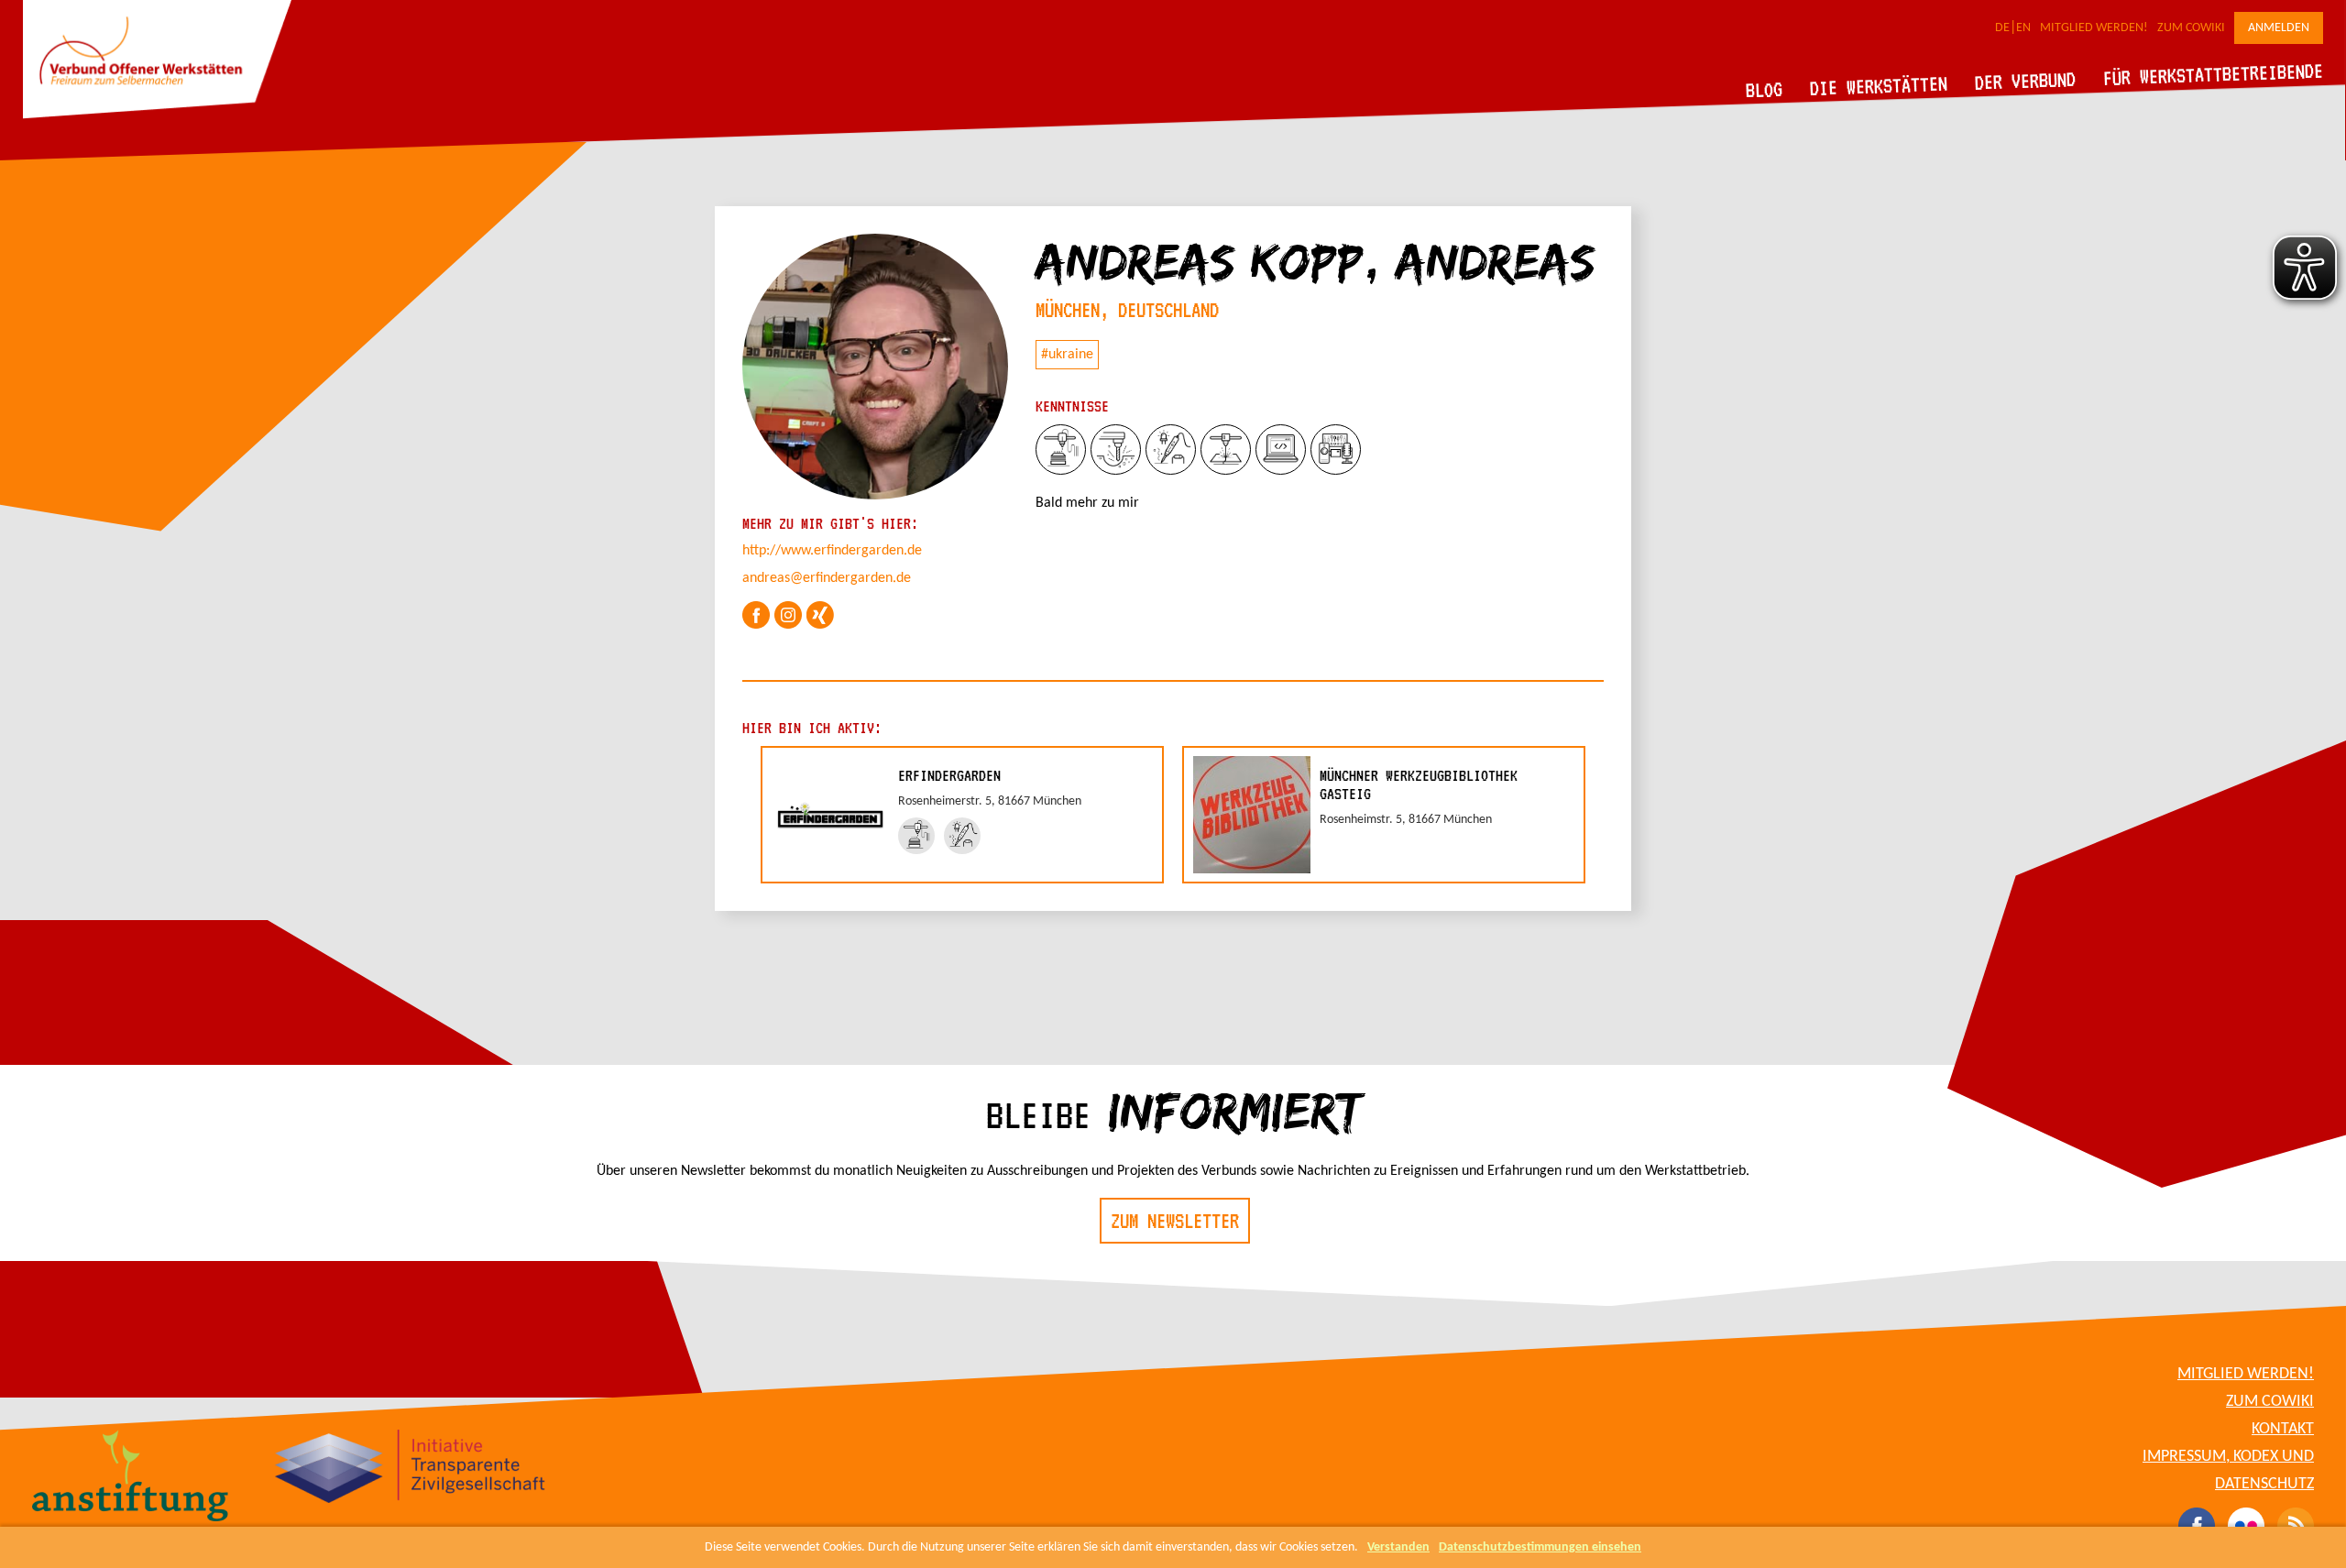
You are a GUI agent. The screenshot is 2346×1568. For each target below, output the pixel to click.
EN (2023, 28)
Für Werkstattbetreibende (2213, 73)
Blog (1765, 89)
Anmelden (2279, 28)
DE (2002, 28)
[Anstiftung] (131, 1478)
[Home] (157, 115)
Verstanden (1398, 1547)
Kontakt (2283, 1429)
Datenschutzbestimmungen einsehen (1540, 1547)
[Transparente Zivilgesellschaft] (410, 1469)
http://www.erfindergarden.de (832, 551)
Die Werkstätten (1879, 86)
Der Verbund (2026, 81)
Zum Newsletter (1175, 1221)
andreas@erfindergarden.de (827, 578)
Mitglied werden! (2094, 28)
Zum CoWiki (2191, 28)
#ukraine (1067, 355)
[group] (962, 815)
